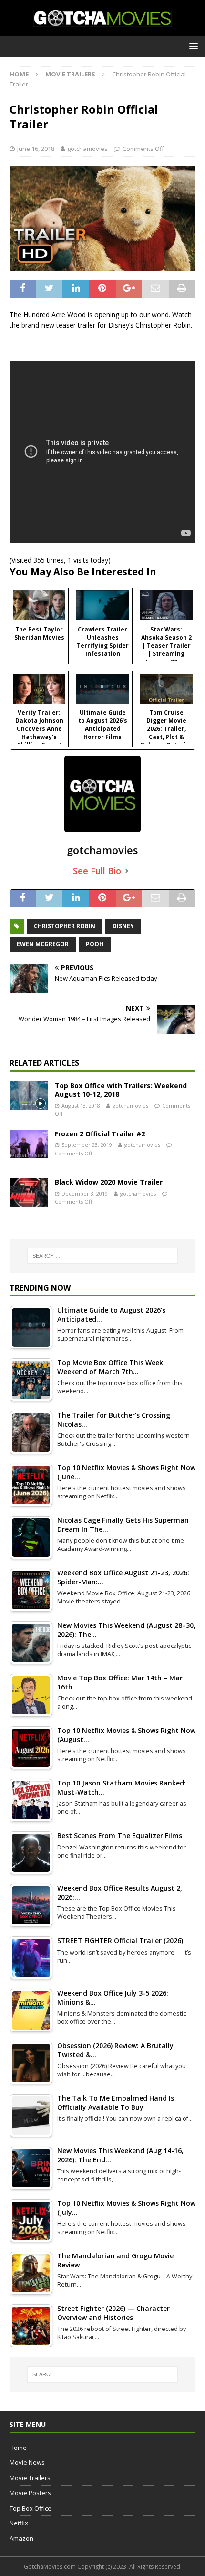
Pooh (95, 944)
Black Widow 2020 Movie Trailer (109, 1182)
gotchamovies (87, 149)
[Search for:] (103, 1256)
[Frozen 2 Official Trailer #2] (29, 1144)
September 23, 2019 (87, 1145)
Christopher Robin (65, 926)
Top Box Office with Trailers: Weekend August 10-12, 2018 (121, 1090)
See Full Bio (97, 871)
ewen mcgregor (43, 944)
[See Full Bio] (127, 871)
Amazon (21, 2538)
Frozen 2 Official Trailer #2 (100, 1134)
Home (18, 2448)
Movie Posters (30, 2493)
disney (123, 926)
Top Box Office (31, 2508)
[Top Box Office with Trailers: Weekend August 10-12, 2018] (29, 1096)
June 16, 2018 (36, 149)
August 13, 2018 (81, 1106)
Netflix (19, 2523)
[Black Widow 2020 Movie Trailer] (29, 1192)
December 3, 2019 (85, 1193)
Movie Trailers (30, 2478)
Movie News (27, 2462)
